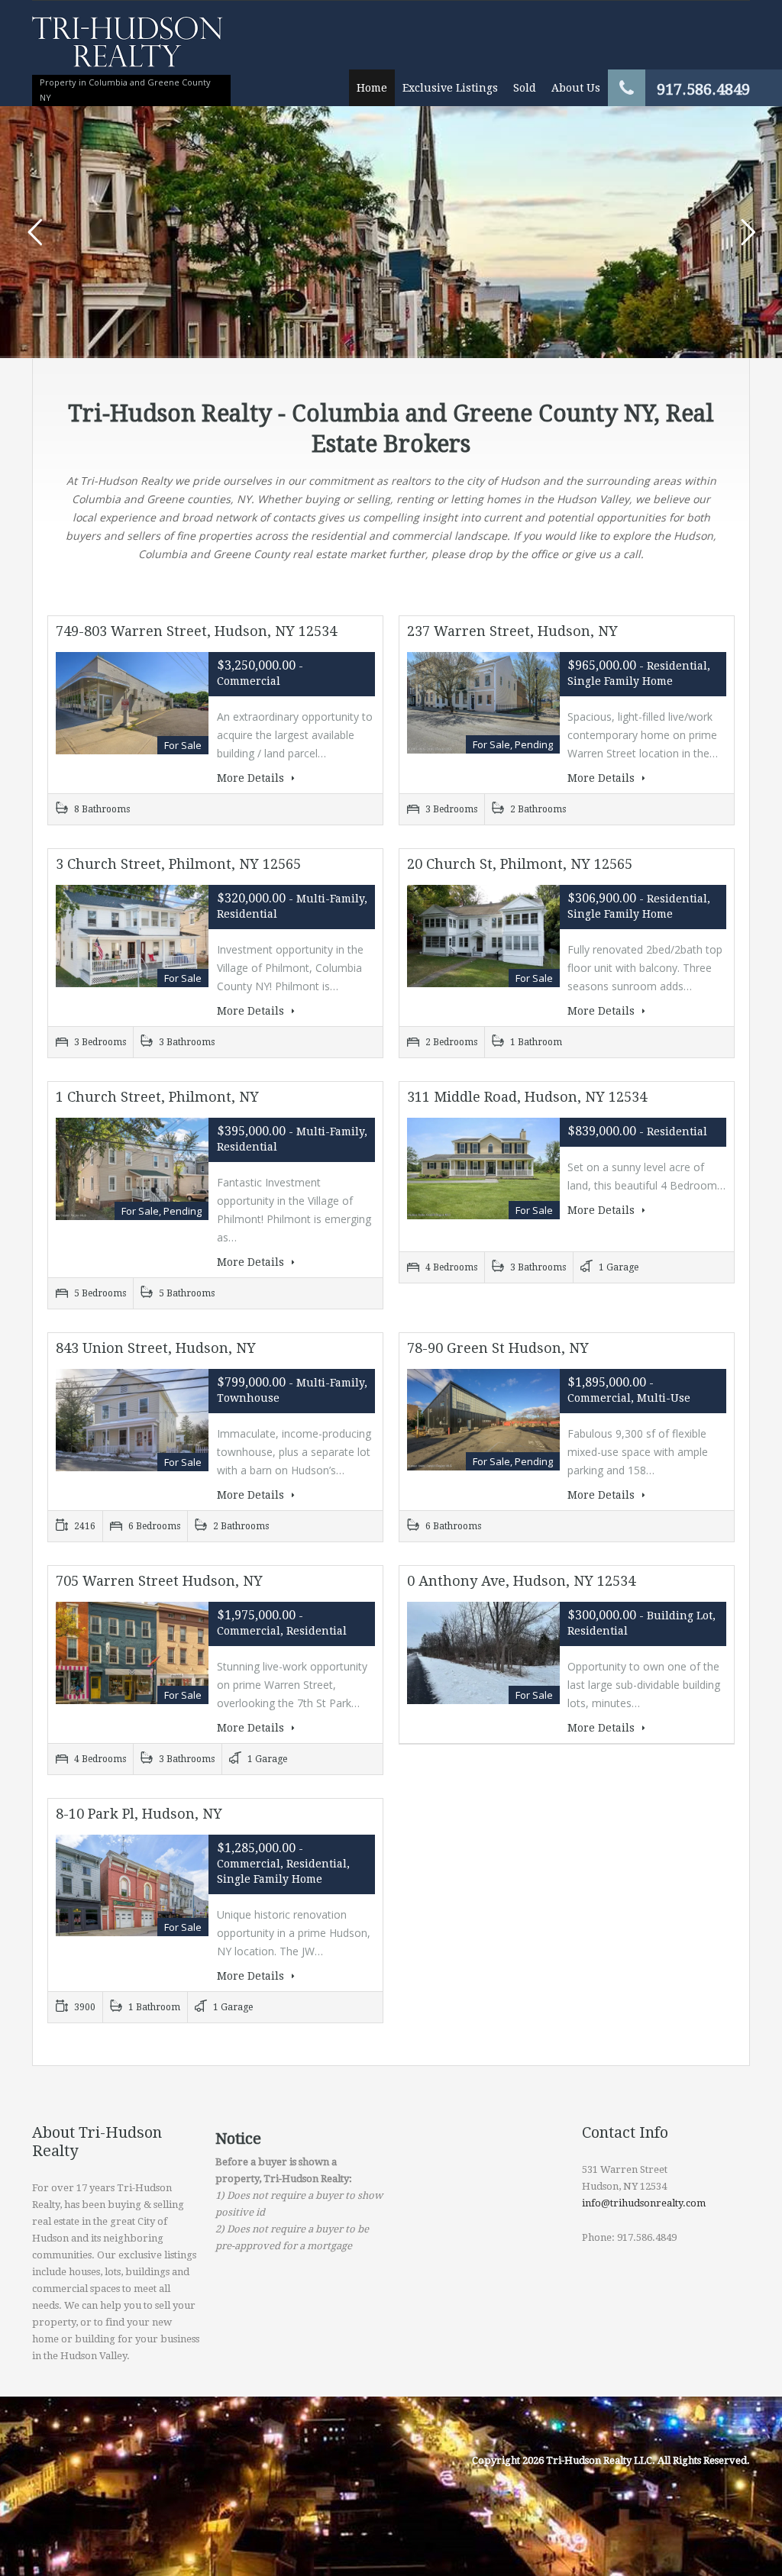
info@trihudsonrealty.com (644, 2203)
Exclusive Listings (450, 88)
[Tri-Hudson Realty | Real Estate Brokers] (128, 49)
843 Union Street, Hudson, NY (156, 1348)
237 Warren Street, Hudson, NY (512, 631)
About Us (576, 88)
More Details (252, 778)
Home (372, 88)
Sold (525, 88)
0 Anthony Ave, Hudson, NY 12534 (521, 1581)
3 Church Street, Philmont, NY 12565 (178, 864)
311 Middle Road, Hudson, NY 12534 (527, 1097)
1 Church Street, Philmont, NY (157, 1097)
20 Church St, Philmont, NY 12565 (520, 864)
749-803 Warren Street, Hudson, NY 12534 (196, 631)
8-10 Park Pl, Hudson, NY (139, 1814)
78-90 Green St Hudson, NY (498, 1348)
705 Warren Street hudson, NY (159, 1581)
